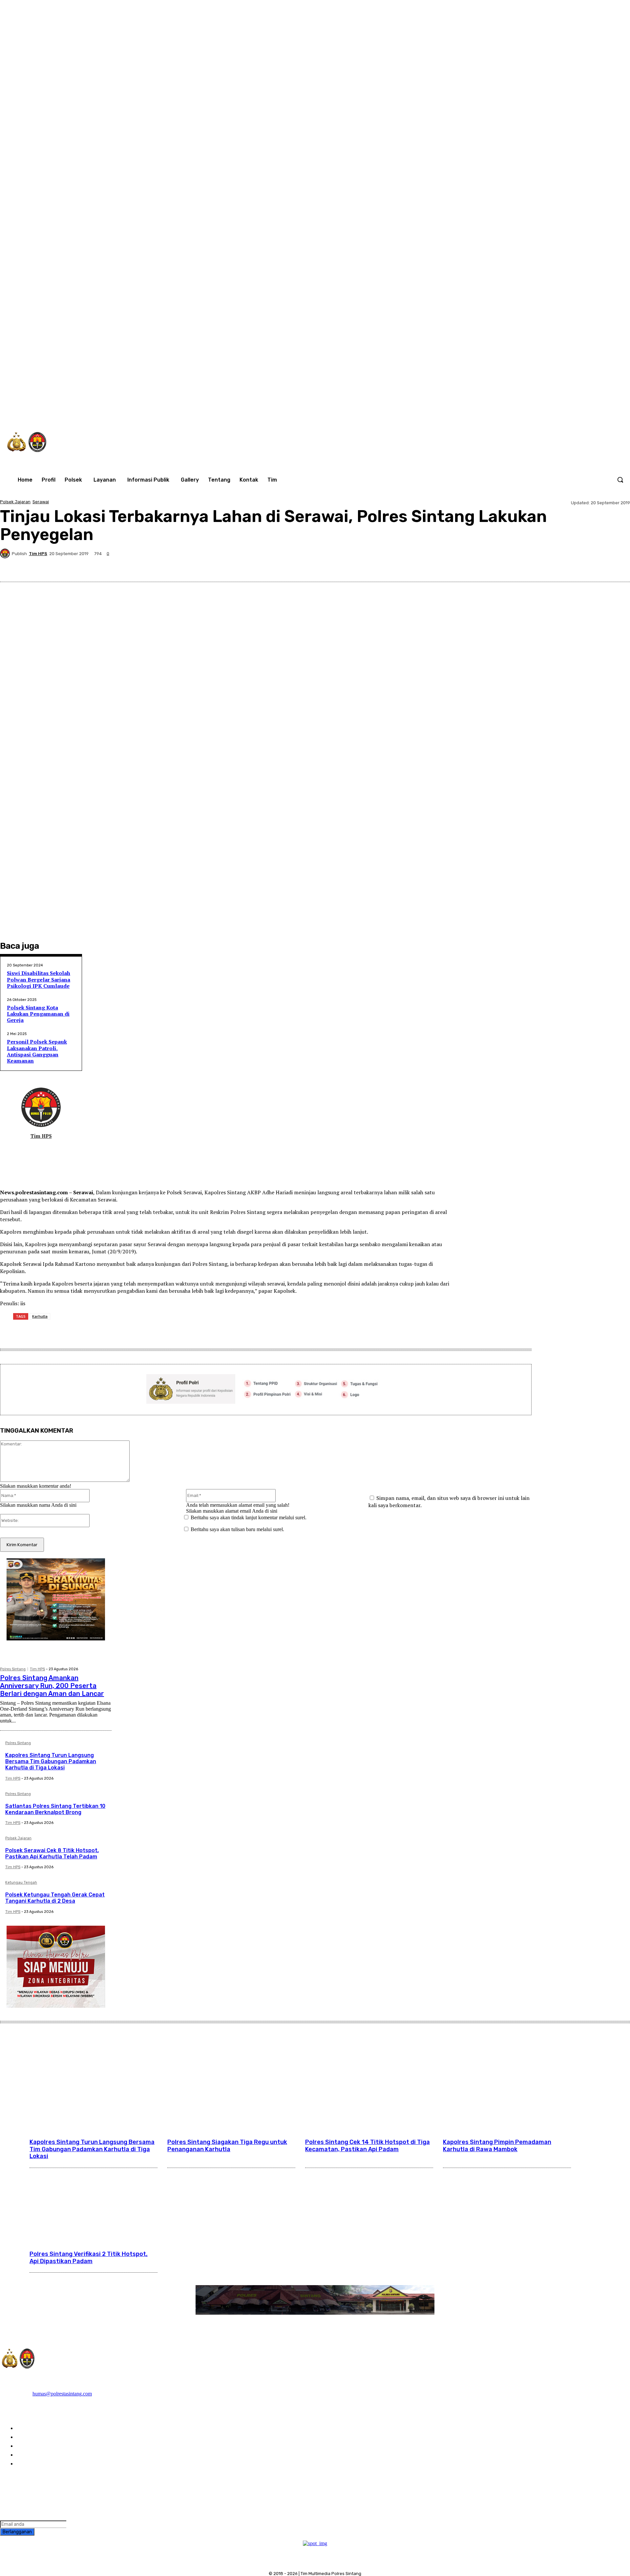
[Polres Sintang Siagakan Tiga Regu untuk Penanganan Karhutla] (231, 2092)
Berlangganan (17, 2532)
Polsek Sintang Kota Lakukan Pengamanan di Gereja (38, 1014)
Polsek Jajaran (15, 502)
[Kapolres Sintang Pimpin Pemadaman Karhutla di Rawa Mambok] (507, 2092)
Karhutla (40, 1316)
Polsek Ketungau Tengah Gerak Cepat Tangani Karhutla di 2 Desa (55, 1898)
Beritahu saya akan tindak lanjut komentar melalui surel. (249, 1517)
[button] (620, 480)
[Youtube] (564, 411)
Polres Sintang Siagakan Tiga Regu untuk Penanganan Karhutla (227, 2146)
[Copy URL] (595, 566)
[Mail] (36, 1147)
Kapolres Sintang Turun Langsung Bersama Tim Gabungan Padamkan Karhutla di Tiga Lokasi (51, 1761)
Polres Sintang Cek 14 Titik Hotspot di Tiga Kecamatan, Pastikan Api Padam (367, 2146)
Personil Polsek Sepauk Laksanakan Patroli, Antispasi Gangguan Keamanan (37, 1051)
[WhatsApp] (550, 411)
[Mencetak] (571, 566)
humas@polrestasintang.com (62, 2394)
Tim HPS (38, 554)
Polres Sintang (13, 1669)
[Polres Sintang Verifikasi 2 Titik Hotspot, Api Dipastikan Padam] (94, 2204)
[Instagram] (509, 411)
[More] (619, 566)
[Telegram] (548, 566)
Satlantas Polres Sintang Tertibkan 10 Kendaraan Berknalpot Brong (55, 1809)
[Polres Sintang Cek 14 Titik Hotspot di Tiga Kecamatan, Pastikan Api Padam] (369, 2092)
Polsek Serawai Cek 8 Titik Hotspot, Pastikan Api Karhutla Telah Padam (52, 1853)
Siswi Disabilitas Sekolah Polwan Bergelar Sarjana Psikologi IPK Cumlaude (39, 979)
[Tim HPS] (6, 553)
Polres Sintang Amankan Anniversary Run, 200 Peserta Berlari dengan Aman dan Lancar (52, 1686)
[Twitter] (536, 411)
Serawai (41, 502)
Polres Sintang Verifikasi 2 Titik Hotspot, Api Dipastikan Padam (89, 2258)
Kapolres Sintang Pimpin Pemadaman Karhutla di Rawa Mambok (497, 2146)
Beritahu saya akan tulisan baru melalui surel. (237, 1529)
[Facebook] (495, 411)
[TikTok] (523, 411)
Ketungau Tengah (21, 1883)
